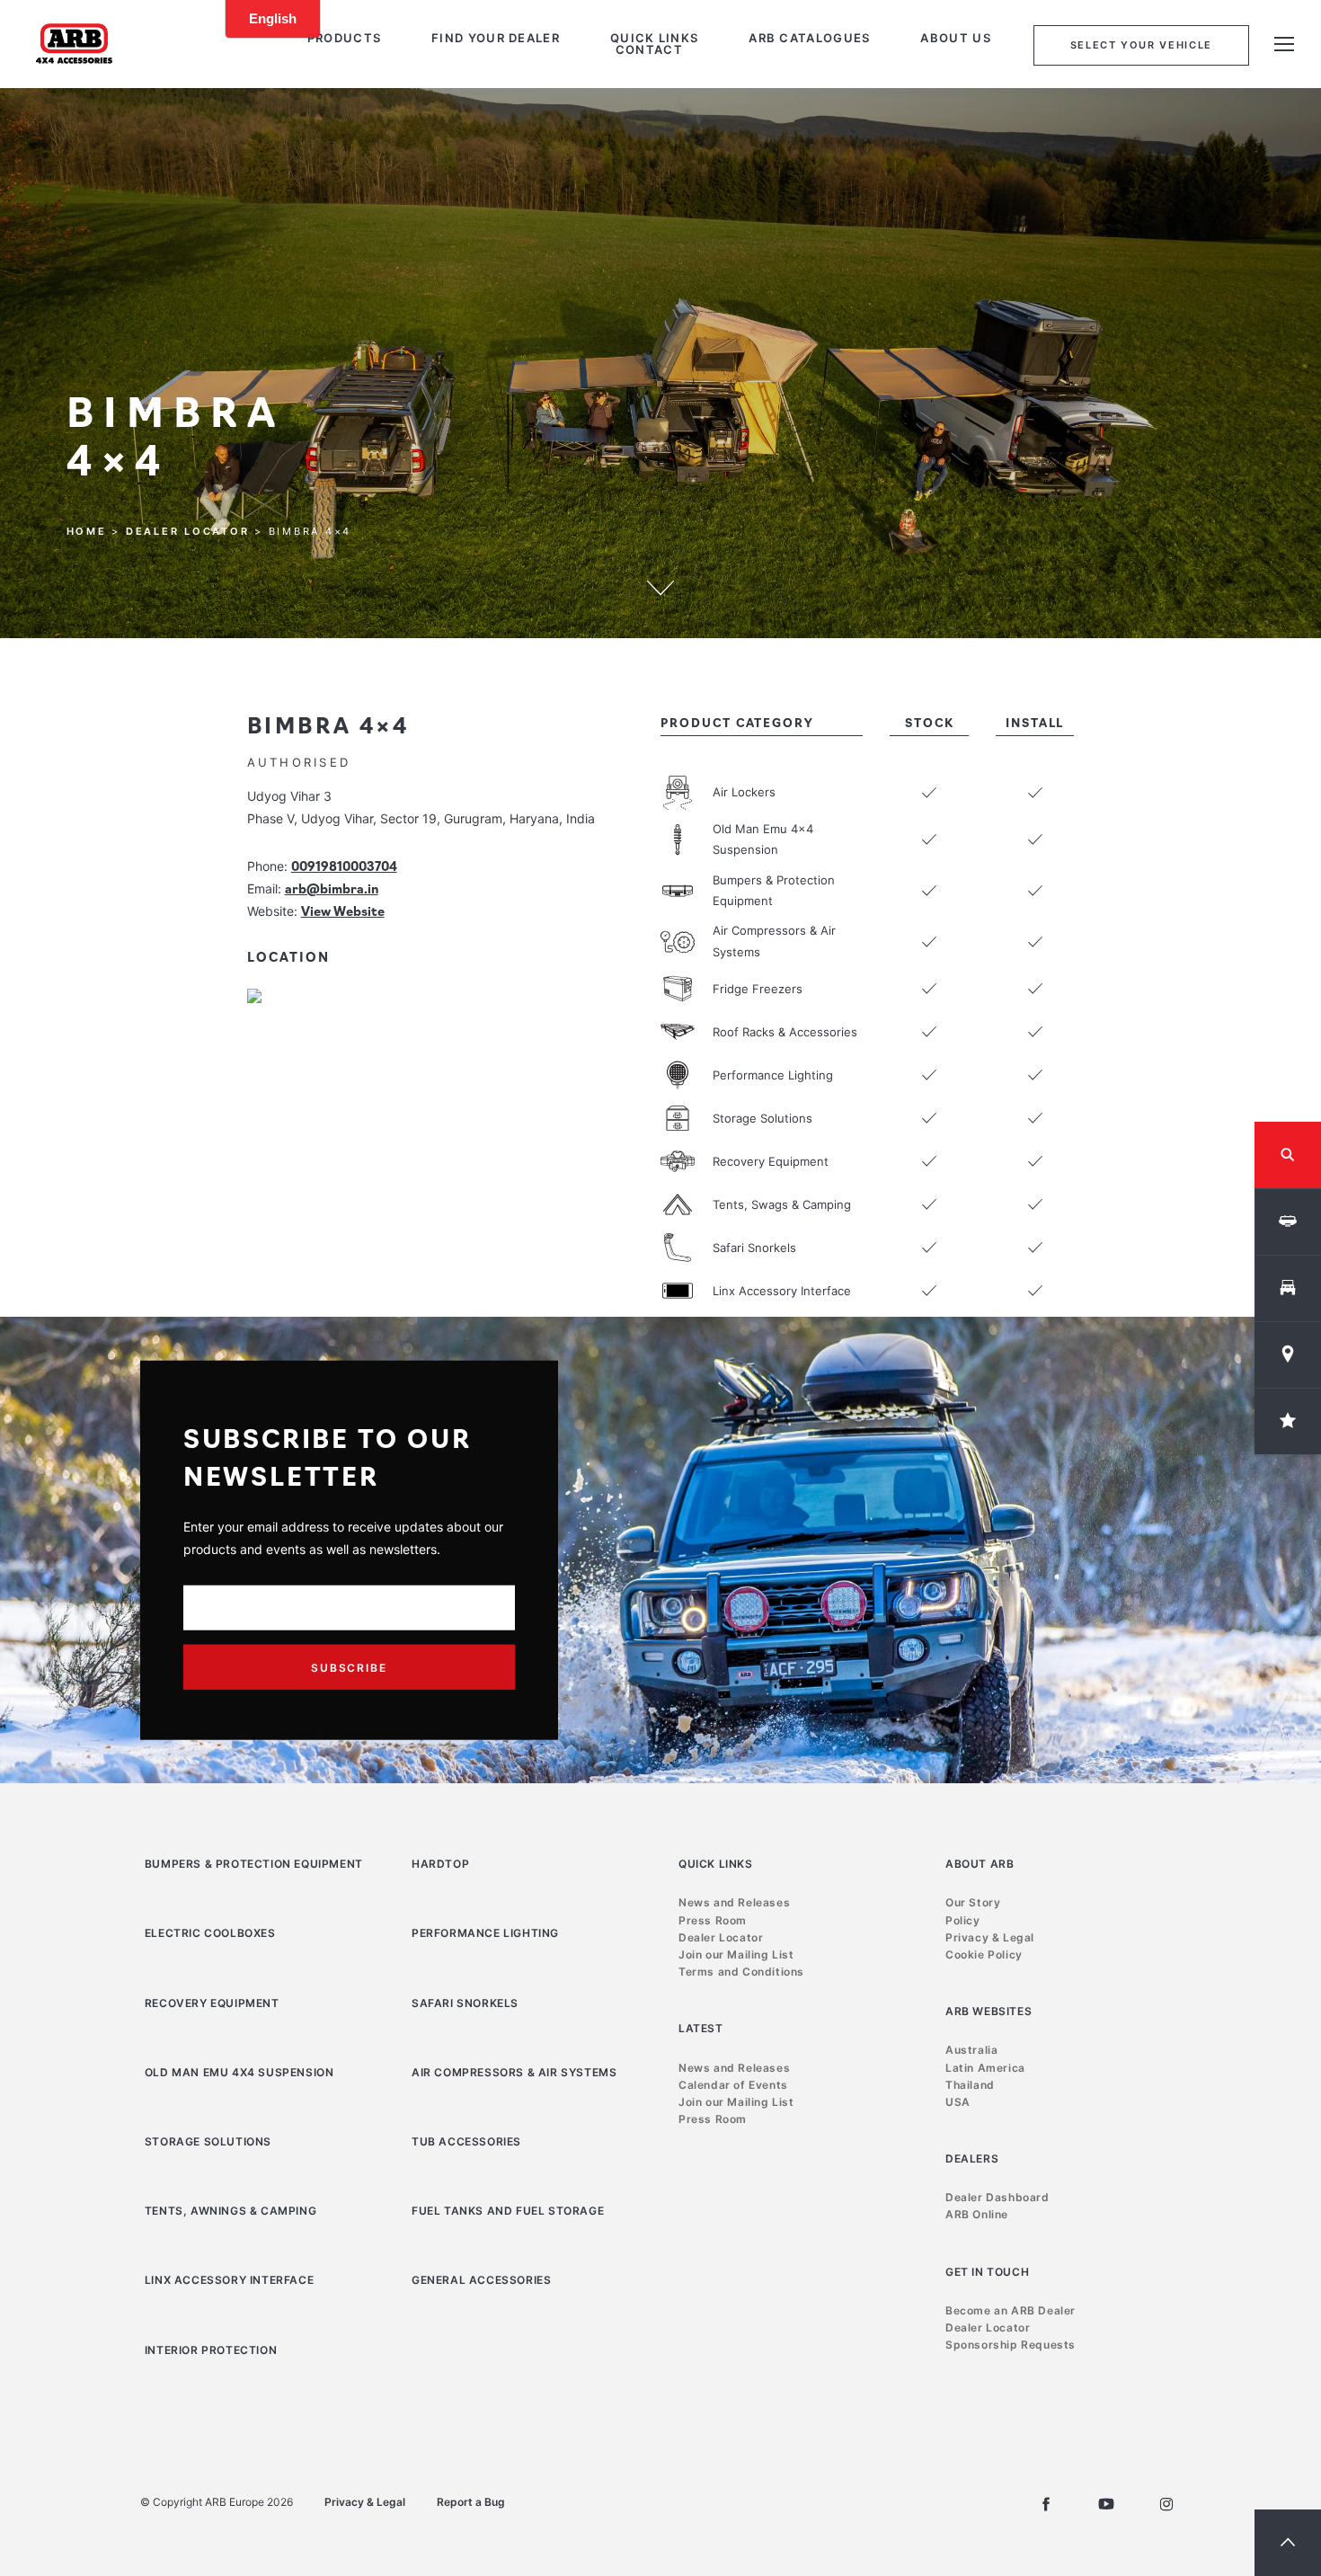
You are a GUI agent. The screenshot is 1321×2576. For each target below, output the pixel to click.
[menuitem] (344, 38)
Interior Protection (211, 2350)
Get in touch (987, 2272)
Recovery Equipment (212, 2003)
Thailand (970, 2085)
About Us (955, 38)
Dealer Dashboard (997, 2197)
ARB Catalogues (809, 38)
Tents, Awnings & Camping (231, 2211)
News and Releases (734, 1902)
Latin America (985, 2068)
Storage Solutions (208, 2141)
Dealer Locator (188, 531)
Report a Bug (471, 2502)
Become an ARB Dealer (1011, 2310)
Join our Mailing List (736, 1954)
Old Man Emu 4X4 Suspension (239, 2072)
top (1288, 2543)
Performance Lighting (485, 1933)
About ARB (980, 1864)
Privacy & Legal (990, 1937)
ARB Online (977, 2214)
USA (958, 2102)
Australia (971, 2050)
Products (344, 38)
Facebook (1046, 2504)
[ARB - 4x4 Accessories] (74, 43)
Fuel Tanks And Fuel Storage (508, 2211)
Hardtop (440, 1864)
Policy (963, 1920)
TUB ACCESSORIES (466, 2141)
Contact (649, 50)
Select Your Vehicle (1141, 45)
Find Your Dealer (496, 38)
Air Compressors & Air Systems (514, 2072)
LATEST (701, 2028)
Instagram (1166, 2504)
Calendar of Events (733, 2085)
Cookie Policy (984, 1954)
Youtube (1106, 2504)
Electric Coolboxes (210, 1933)
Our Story (973, 1902)
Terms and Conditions (741, 1972)
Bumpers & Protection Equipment (254, 1864)
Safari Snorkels (465, 2003)
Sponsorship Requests (1011, 2345)
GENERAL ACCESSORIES (481, 2280)
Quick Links (654, 38)
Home (87, 531)
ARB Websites (989, 2011)
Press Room (713, 1920)
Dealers (972, 2159)
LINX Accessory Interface (229, 2280)
